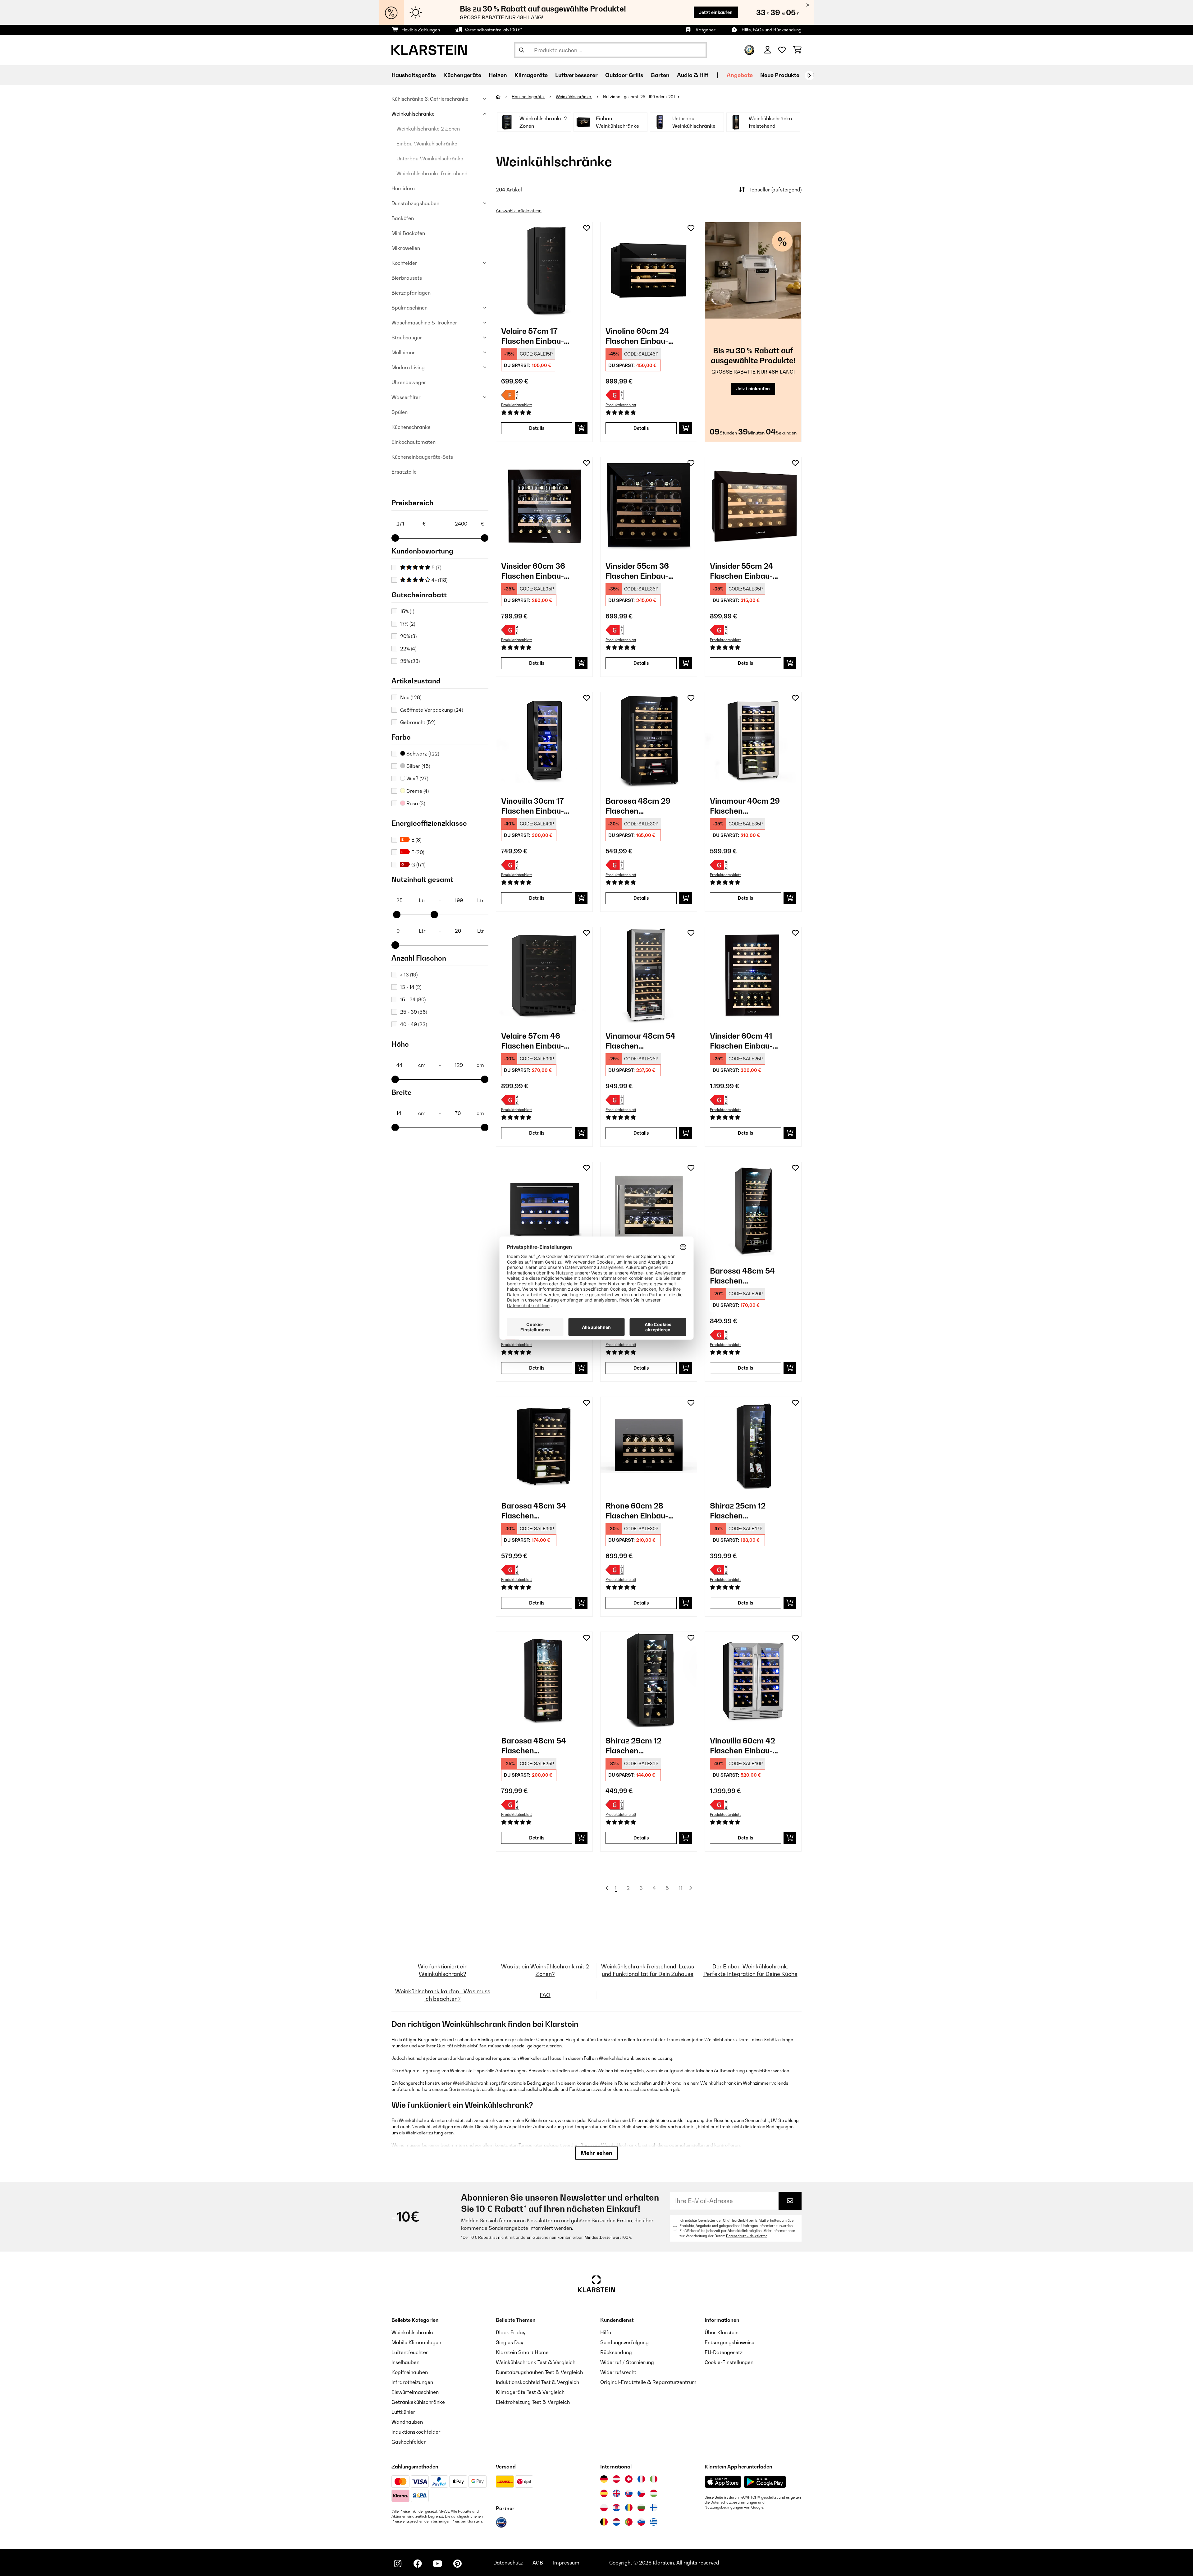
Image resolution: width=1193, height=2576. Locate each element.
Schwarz (422, 754)
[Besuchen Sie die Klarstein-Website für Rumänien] (629, 2508)
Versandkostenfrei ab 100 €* (494, 30)
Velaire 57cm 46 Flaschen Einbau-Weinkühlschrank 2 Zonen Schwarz (536, 1041)
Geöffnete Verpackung (432, 710)
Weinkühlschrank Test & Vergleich (536, 2362)
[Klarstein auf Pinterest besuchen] (457, 2564)
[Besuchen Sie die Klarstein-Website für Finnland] (654, 2508)
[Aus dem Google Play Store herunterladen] (765, 2482)
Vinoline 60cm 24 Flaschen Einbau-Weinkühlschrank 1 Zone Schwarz (640, 336)
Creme (417, 791)
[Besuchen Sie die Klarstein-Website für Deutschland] (604, 2479)
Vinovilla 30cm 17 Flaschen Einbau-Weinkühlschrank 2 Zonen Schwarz (536, 806)
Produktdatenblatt (517, 405)
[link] (544, 270)
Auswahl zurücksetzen (519, 211)
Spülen (400, 412)
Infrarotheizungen (412, 2382)
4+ (439, 580)
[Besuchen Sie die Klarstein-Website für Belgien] (604, 2522)
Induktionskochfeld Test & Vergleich (537, 2382)
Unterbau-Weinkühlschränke (430, 158)
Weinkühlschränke (413, 114)
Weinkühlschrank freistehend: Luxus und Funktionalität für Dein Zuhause (648, 1970)
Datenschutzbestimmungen (734, 2502)
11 (681, 1888)
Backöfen (403, 218)
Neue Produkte (780, 75)
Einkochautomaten (414, 442)
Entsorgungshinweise (729, 2342)
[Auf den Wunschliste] (587, 228)
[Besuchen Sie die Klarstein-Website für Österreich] (616, 2479)
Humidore (403, 188)
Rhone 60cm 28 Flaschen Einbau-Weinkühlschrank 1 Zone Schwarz (640, 1511)
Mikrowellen (406, 248)
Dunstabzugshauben (415, 203)
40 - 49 (414, 1024)
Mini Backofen (408, 233)
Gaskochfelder (409, 2442)
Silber (418, 766)
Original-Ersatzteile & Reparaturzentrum (648, 2382)
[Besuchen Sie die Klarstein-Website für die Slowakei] (629, 2493)
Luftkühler (403, 2412)
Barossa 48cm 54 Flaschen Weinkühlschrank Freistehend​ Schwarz (540, 1746)
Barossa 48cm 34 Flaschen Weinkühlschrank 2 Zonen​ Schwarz (536, 1511)
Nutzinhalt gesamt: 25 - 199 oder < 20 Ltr (642, 97)
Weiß (417, 778)
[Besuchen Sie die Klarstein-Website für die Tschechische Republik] (641, 2493)
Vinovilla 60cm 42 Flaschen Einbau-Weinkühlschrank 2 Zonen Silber (745, 1746)
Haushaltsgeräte (528, 97)
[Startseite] (504, 97)
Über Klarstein (722, 2332)
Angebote (740, 75)
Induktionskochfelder (416, 2432)
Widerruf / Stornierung (627, 2362)
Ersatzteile (404, 472)
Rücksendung (616, 2352)
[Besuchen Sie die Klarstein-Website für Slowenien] (641, 2522)
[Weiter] (809, 76)
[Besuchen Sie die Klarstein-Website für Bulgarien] (641, 2508)
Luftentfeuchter (410, 2352)
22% (408, 649)
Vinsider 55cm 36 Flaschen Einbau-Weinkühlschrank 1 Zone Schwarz (640, 571)
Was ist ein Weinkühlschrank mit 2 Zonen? (545, 1970)
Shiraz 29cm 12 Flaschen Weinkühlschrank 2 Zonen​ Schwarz (641, 1746)
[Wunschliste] (782, 50)
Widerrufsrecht (618, 2372)
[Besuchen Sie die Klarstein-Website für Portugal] (629, 2522)
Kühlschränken (540, 2120)
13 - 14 (411, 987)
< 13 (409, 975)
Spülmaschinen (409, 308)
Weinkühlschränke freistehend (432, 173)
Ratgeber (706, 30)
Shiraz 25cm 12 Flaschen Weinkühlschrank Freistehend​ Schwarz (749, 1511)
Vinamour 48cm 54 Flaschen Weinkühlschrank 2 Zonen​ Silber (641, 1041)
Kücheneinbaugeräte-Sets (422, 457)
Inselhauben (405, 2362)
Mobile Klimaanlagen (416, 2342)
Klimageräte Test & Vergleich (530, 2392)
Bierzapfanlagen (411, 293)
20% (408, 636)
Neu (411, 697)
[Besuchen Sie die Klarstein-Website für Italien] (654, 2479)
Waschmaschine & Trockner (424, 323)
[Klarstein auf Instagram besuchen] (398, 2564)
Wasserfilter (406, 397)
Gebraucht (418, 722)
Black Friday (511, 2332)
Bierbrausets (407, 278)
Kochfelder (404, 263)
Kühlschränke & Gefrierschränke (430, 99)
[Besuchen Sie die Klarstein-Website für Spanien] (604, 2493)
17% (408, 624)
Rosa (415, 803)
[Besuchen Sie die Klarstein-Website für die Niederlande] (616, 2522)
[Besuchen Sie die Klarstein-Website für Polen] (604, 2508)
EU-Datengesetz (724, 2352)
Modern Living (408, 367)
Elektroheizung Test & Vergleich (533, 2402)
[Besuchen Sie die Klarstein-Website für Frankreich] (641, 2479)
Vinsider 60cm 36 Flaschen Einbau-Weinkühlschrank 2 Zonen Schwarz (536, 571)
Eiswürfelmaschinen (415, 2392)
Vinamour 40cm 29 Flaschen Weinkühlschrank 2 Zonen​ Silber (745, 806)
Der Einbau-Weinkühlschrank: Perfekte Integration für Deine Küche (750, 1970)
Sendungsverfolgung (624, 2342)
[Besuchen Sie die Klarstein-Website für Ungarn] (654, 2493)
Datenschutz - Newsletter (746, 2236)
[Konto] (768, 50)
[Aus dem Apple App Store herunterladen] (723, 2482)
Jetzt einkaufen (716, 12)
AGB (538, 2563)
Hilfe (606, 2332)
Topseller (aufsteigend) (775, 190)
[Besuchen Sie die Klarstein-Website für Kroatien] (616, 2508)
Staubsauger (407, 337)
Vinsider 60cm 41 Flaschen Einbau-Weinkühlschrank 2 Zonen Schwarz (745, 1041)
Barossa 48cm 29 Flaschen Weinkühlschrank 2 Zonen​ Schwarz (641, 806)
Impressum (566, 2563)
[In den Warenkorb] (581, 428)
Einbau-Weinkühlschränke (427, 144)
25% (410, 661)
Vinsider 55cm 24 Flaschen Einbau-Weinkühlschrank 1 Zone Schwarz (744, 571)
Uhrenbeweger (409, 382)
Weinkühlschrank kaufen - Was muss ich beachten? (443, 1995)
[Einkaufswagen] (797, 50)
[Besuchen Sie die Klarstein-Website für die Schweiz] (629, 2479)
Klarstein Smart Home (522, 2352)
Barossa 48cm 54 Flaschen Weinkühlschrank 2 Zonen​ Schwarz (745, 1276)
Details (537, 428)
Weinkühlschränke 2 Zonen (428, 129)
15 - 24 (413, 999)
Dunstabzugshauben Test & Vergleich (539, 2372)
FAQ (545, 1995)
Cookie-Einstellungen (729, 2362)
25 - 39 (414, 1012)
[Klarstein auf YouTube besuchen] (437, 2564)
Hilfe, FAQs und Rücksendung (772, 30)
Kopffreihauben (410, 2372)
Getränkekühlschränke (418, 2402)
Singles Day (510, 2342)
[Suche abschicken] (522, 50)
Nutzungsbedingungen (724, 2507)
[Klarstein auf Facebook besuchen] (418, 2564)
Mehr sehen (596, 2153)
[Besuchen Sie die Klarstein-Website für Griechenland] (654, 2522)
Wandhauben (407, 2422)
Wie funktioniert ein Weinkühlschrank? (443, 1970)
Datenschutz (508, 2563)
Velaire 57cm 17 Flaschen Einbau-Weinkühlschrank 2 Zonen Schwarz (536, 336)
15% (407, 611)
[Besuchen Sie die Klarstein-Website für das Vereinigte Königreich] (616, 2493)
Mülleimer (403, 352)
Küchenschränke (411, 427)
